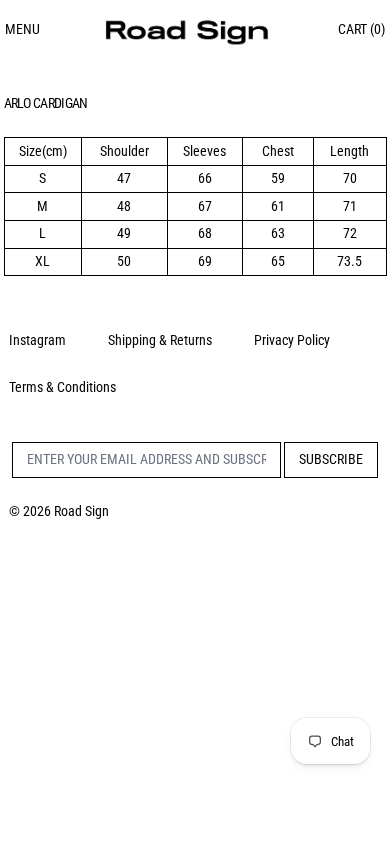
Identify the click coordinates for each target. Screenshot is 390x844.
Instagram (37, 340)
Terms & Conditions (62, 387)
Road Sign (81, 511)
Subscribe (331, 459)
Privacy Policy (292, 340)
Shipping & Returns (160, 340)
